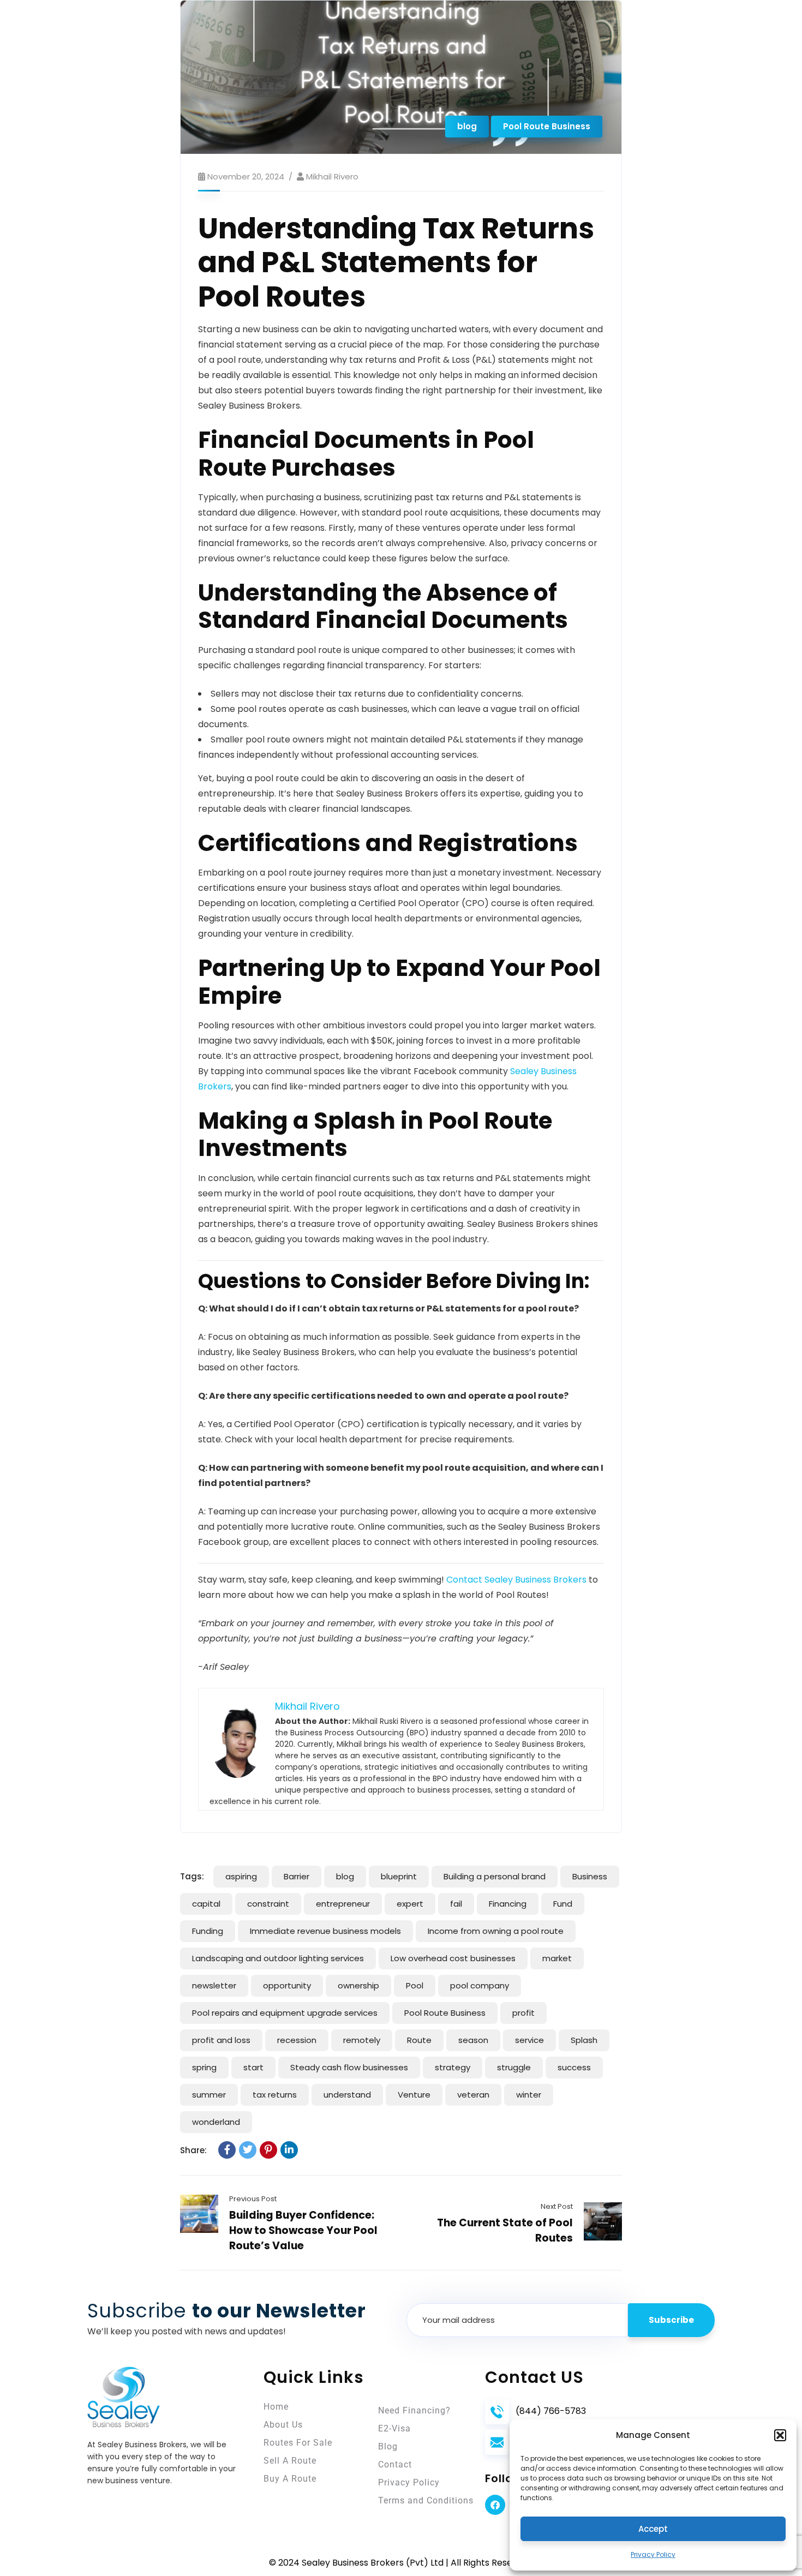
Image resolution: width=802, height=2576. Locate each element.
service (529, 2040)
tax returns (275, 2095)
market (557, 1958)
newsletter (214, 1985)
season (473, 2040)
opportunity (287, 1985)
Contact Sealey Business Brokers (516, 1580)
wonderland (216, 2122)
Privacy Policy (653, 2554)
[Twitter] (248, 2150)
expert (410, 1904)
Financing (508, 1904)
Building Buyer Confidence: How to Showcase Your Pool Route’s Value (303, 2230)
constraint (268, 1904)
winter (529, 2095)
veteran (473, 2095)
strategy (453, 2067)
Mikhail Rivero (332, 176)
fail (456, 1904)
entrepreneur (343, 1904)
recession (297, 2040)
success (574, 2067)
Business (590, 1876)
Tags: (192, 1876)
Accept (653, 2529)
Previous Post (253, 2199)
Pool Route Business (547, 126)
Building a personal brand (495, 1876)
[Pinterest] (268, 2150)
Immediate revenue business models (325, 1931)
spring (204, 2067)
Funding (208, 1931)
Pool (415, 1985)
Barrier (297, 1876)
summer (209, 2095)
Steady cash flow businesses (349, 2067)
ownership (358, 1985)
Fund (563, 1904)
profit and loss (221, 2040)
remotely (362, 2040)
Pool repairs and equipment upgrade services (285, 2013)
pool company (480, 1985)
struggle (514, 2067)
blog (467, 126)
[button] (780, 2435)
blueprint (399, 1876)
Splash (584, 2040)
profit (523, 2013)
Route (419, 2040)
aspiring (241, 1876)
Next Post (557, 2206)
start (253, 2067)
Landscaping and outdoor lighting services (278, 1958)
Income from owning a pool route (496, 1931)
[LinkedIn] (289, 2150)
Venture (414, 2095)
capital (206, 1904)
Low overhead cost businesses (453, 1958)
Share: (193, 2150)
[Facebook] (227, 2150)
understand (347, 2095)
